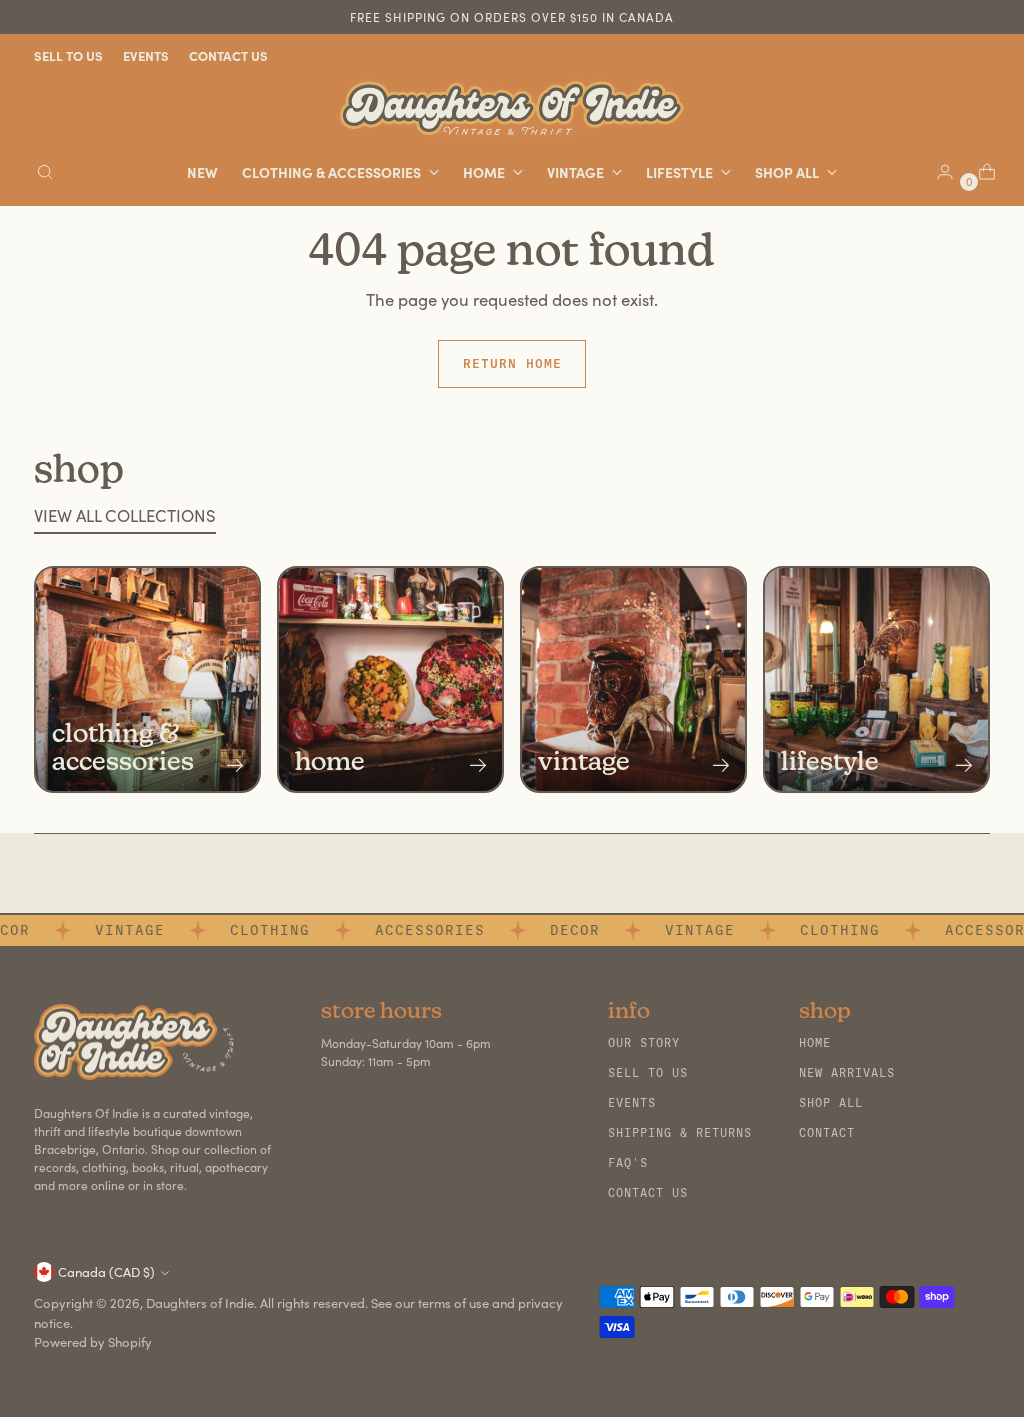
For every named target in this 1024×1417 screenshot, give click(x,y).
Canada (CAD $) (106, 1272)
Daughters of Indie (200, 1303)
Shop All (831, 1103)
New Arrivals (847, 1073)
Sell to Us (648, 1073)
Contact (827, 1133)
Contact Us (648, 1193)
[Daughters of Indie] (512, 108)
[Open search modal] (45, 172)
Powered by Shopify (93, 1342)
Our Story (644, 1043)
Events (632, 1103)
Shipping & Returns (680, 1133)
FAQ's (628, 1163)
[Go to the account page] (937, 172)
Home (815, 1043)
